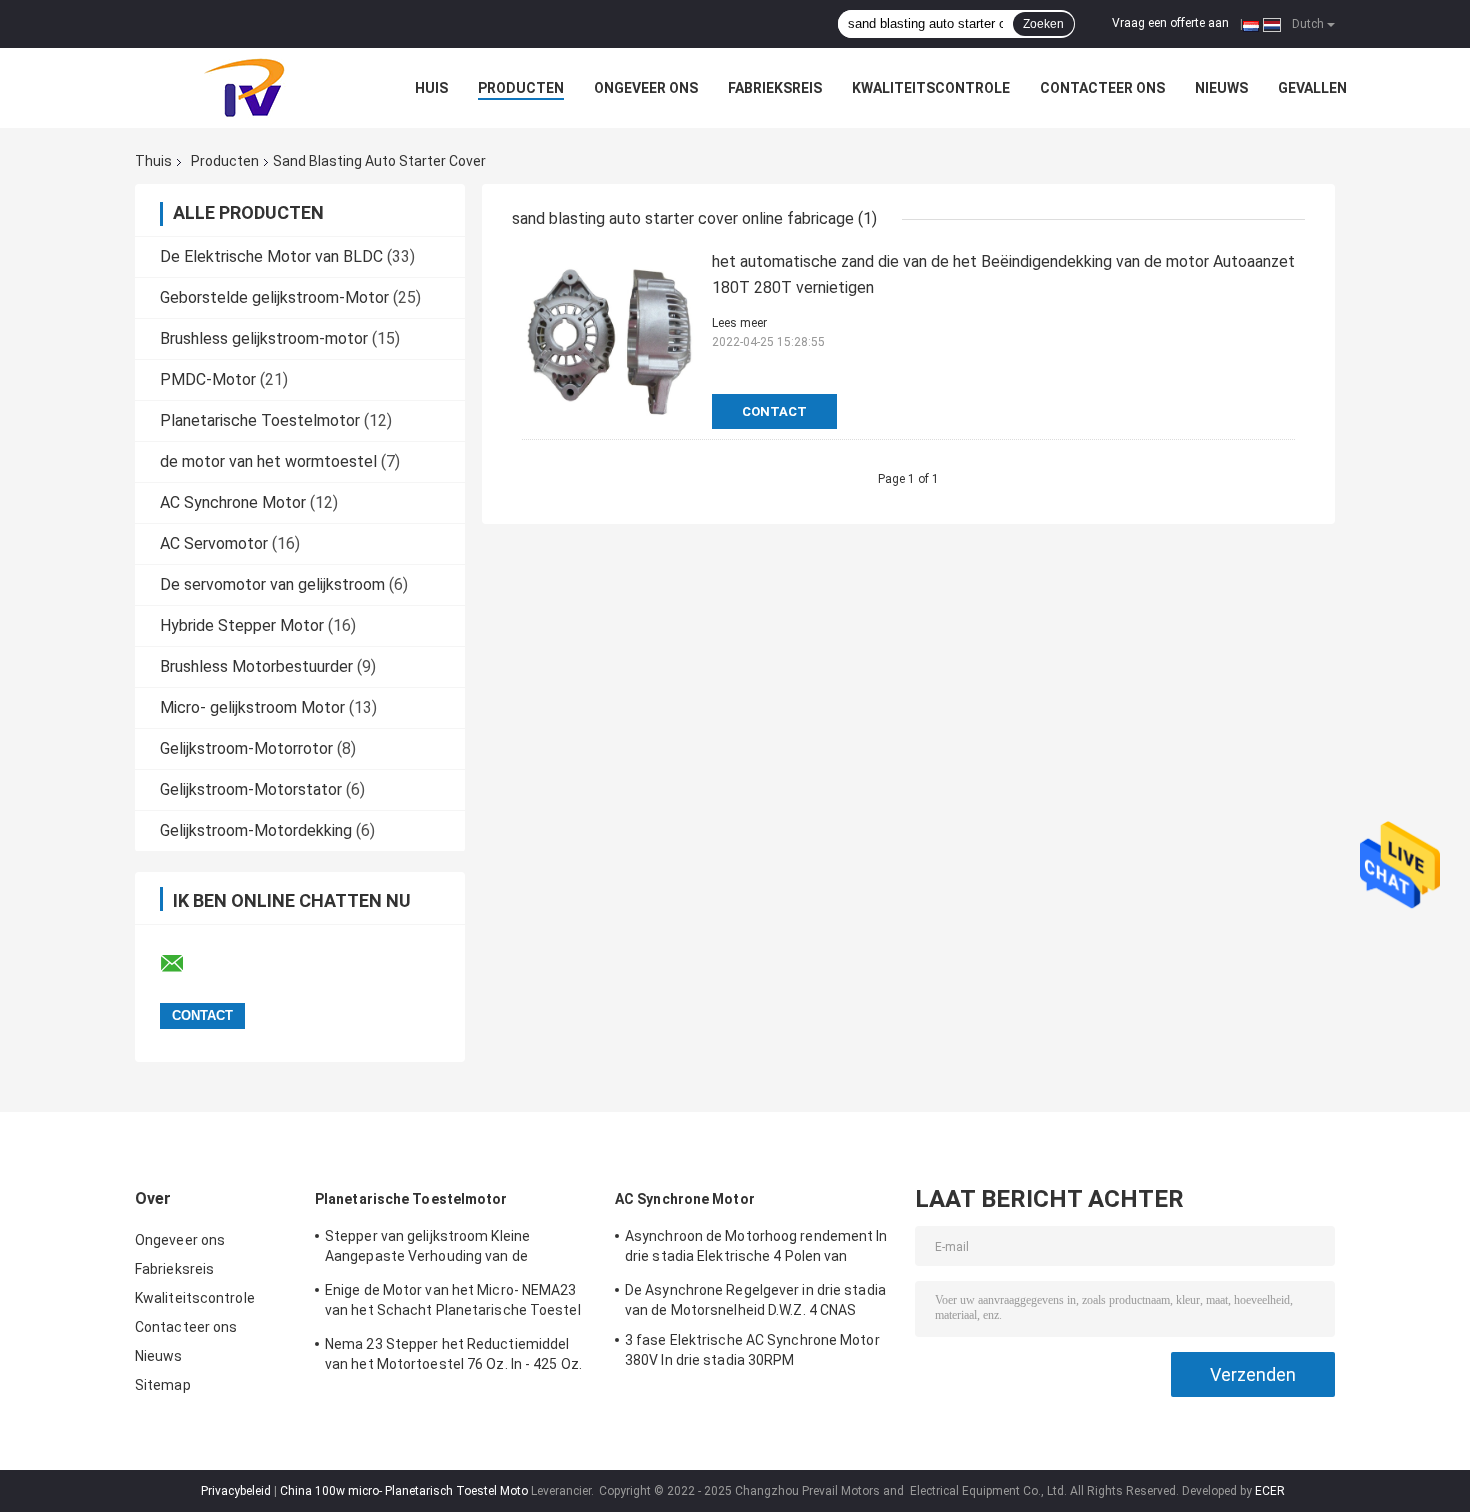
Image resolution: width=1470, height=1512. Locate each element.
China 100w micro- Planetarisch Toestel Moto (404, 1491)
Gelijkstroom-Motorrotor (246, 748)
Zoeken (1043, 24)
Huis (431, 88)
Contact (774, 411)
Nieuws (1221, 88)
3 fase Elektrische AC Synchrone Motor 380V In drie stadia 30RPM (752, 1350)
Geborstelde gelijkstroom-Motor (274, 297)
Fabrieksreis (775, 88)
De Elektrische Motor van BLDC (271, 256)
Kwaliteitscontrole (931, 88)
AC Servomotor (214, 543)
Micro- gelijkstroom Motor (252, 707)
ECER (1270, 1491)
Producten (521, 88)
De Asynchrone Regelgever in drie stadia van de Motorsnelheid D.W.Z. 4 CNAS (755, 1300)
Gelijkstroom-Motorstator (251, 789)
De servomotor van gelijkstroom (272, 584)
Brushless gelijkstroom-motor (264, 338)
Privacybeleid (236, 1491)
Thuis (153, 161)
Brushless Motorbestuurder (256, 666)
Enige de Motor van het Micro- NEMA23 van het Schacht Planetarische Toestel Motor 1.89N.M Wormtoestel (453, 1303)
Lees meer (739, 323)
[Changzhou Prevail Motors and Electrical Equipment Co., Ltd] (245, 88)
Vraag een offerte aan (1170, 23)
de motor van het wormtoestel (268, 461)
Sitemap (163, 1385)
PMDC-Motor (208, 379)
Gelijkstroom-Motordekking (256, 830)
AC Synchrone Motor (233, 502)
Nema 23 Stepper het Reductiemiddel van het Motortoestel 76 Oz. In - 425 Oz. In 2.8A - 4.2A (453, 1357)
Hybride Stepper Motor (242, 625)
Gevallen (1312, 88)
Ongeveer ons (646, 88)
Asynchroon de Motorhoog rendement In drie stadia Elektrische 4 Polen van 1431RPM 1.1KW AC (756, 1249)
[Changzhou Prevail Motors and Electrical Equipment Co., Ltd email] (185, 964)
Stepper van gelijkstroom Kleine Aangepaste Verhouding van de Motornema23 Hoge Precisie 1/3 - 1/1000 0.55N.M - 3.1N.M (459, 1249)
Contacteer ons (1102, 88)
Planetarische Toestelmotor (260, 420)
